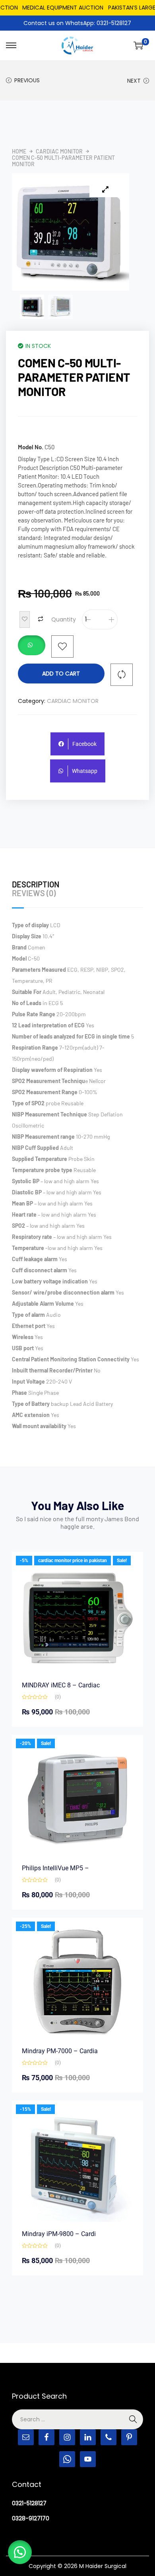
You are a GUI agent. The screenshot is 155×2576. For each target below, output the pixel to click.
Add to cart (61, 674)
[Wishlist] (62, 646)
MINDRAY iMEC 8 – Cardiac (61, 1685)
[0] (138, 45)
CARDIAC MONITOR (59, 151)
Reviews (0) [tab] (34, 893)
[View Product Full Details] (77, 1617)
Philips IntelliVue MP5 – (55, 1868)
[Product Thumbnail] (105, 189)
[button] (32, 646)
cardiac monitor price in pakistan (73, 1561)
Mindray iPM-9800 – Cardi (59, 2234)
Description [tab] (36, 884)
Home (19, 151)
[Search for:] (77, 2419)
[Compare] (122, 675)
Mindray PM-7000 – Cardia (60, 2051)
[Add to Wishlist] (25, 619)
